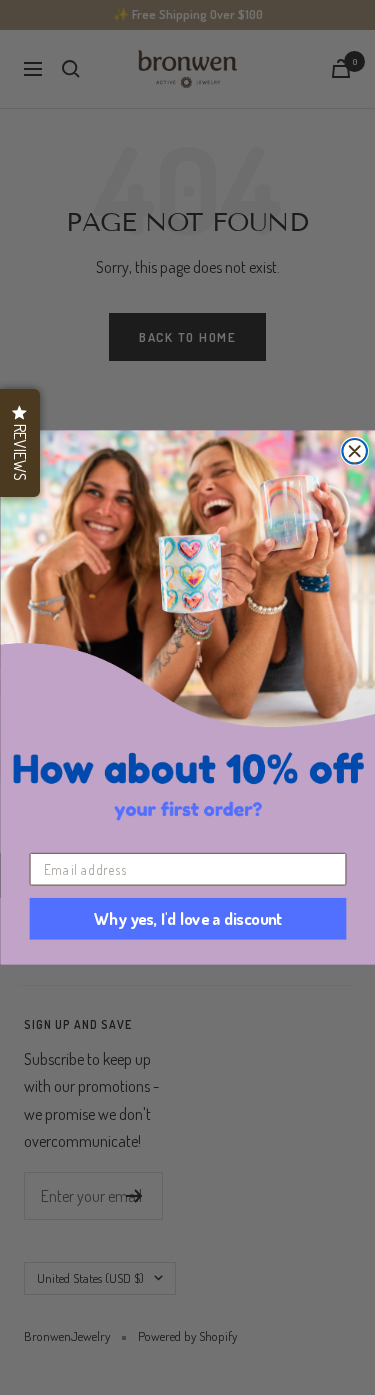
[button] (20, 443)
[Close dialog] (354, 451)
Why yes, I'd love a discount (187, 919)
